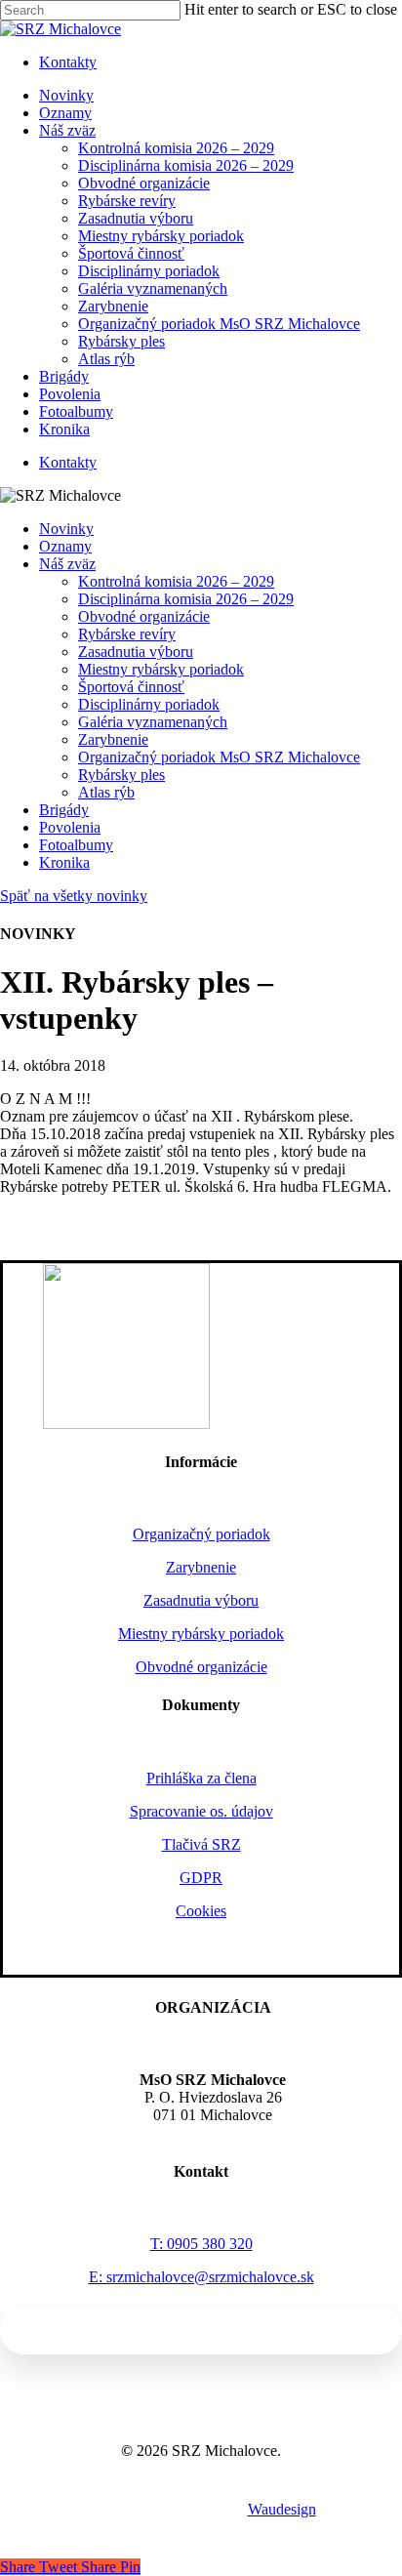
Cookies (201, 1911)
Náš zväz (67, 564)
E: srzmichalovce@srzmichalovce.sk (201, 2277)
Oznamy (65, 546)
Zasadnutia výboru (136, 652)
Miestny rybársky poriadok (161, 669)
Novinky (66, 529)
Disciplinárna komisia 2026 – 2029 (186, 599)
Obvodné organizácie (144, 616)
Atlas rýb (106, 792)
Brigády (64, 810)
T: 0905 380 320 (201, 2244)
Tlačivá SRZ (201, 1844)
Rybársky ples (121, 775)
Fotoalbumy (76, 845)
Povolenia (70, 827)
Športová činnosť (131, 687)
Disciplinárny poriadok (149, 704)
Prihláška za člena (201, 1778)
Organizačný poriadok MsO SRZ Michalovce (219, 757)
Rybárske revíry (127, 634)
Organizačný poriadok (201, 1534)
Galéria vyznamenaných (153, 722)
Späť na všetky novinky (74, 896)
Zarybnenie (113, 739)
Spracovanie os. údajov (201, 1811)
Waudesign (282, 2509)
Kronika (64, 862)
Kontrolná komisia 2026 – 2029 (176, 581)
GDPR (201, 1878)
